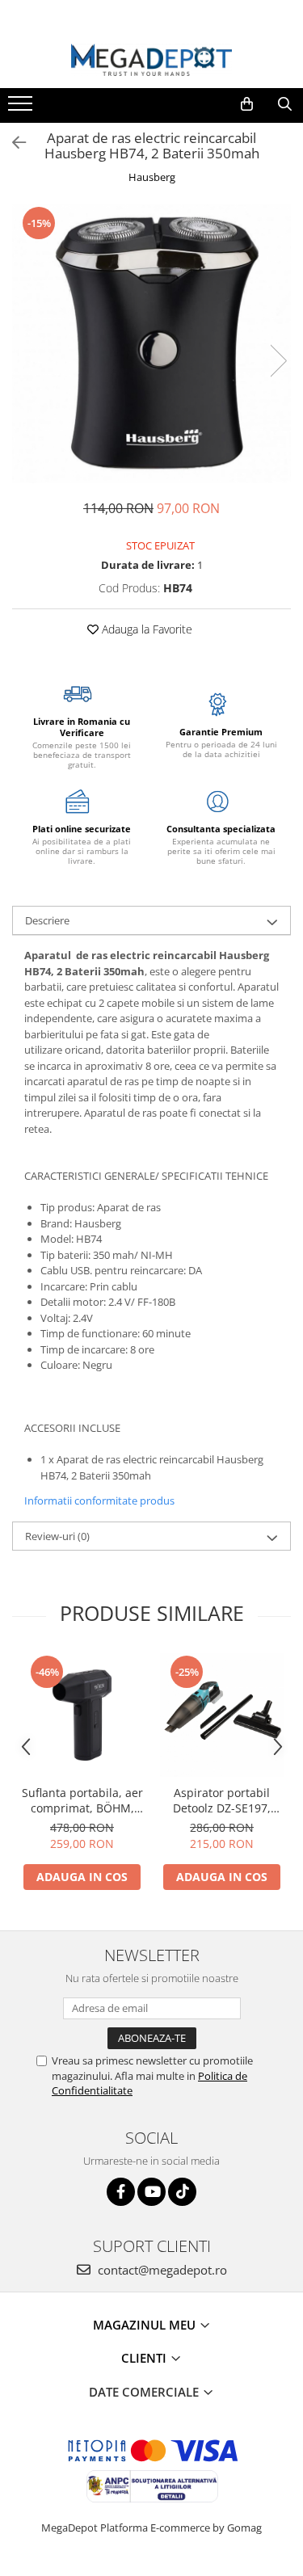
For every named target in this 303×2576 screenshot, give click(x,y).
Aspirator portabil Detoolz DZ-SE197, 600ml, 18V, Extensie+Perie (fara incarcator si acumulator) (222, 1800)
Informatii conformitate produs (99, 1501)
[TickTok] (182, 2192)
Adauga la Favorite (145, 629)
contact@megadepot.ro (161, 2270)
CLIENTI (145, 2358)
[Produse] (22, 108)
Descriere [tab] (47, 920)
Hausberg (152, 177)
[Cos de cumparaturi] (247, 104)
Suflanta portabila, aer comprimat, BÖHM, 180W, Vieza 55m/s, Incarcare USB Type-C (82, 1800)
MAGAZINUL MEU (146, 2325)
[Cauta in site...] (285, 104)
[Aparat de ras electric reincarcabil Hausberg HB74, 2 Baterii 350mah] (151, 344)
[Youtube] (151, 2192)
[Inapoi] (12, 143)
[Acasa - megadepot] (152, 60)
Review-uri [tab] (57, 1536)
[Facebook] (121, 2192)
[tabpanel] (151, 344)
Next (278, 361)
